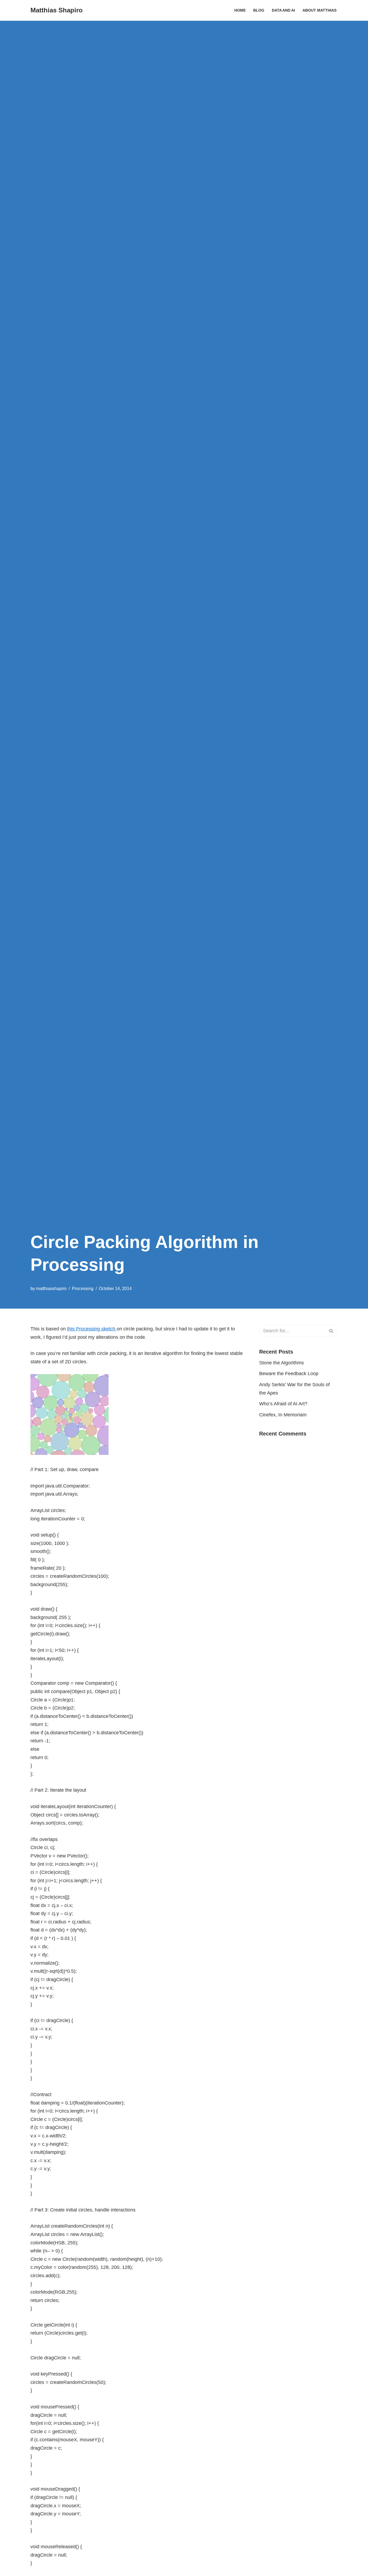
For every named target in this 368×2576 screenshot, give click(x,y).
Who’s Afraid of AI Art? (283, 1404)
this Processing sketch (92, 1329)
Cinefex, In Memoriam (283, 1415)
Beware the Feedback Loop (289, 1374)
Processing (83, 1288)
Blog (259, 10)
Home (240, 10)
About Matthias (320, 10)
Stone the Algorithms (282, 1363)
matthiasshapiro (51, 1288)
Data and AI (283, 10)
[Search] (331, 1331)
